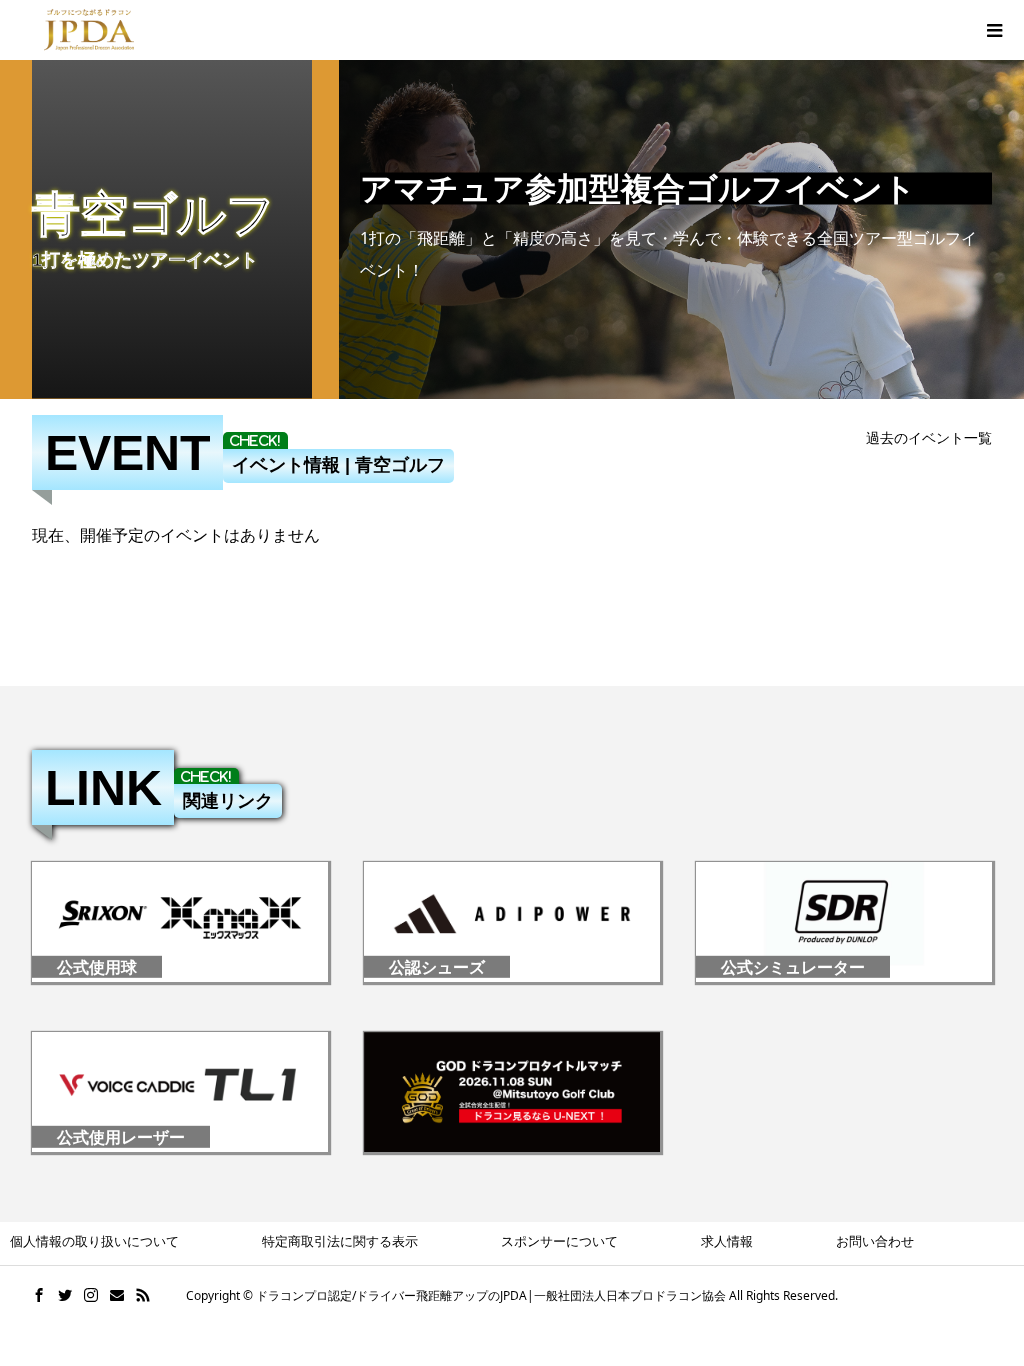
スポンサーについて (559, 1241)
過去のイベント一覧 (929, 437)
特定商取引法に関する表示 (340, 1241)
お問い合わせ (875, 1241)
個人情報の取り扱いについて (94, 1241)
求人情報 (727, 1241)
